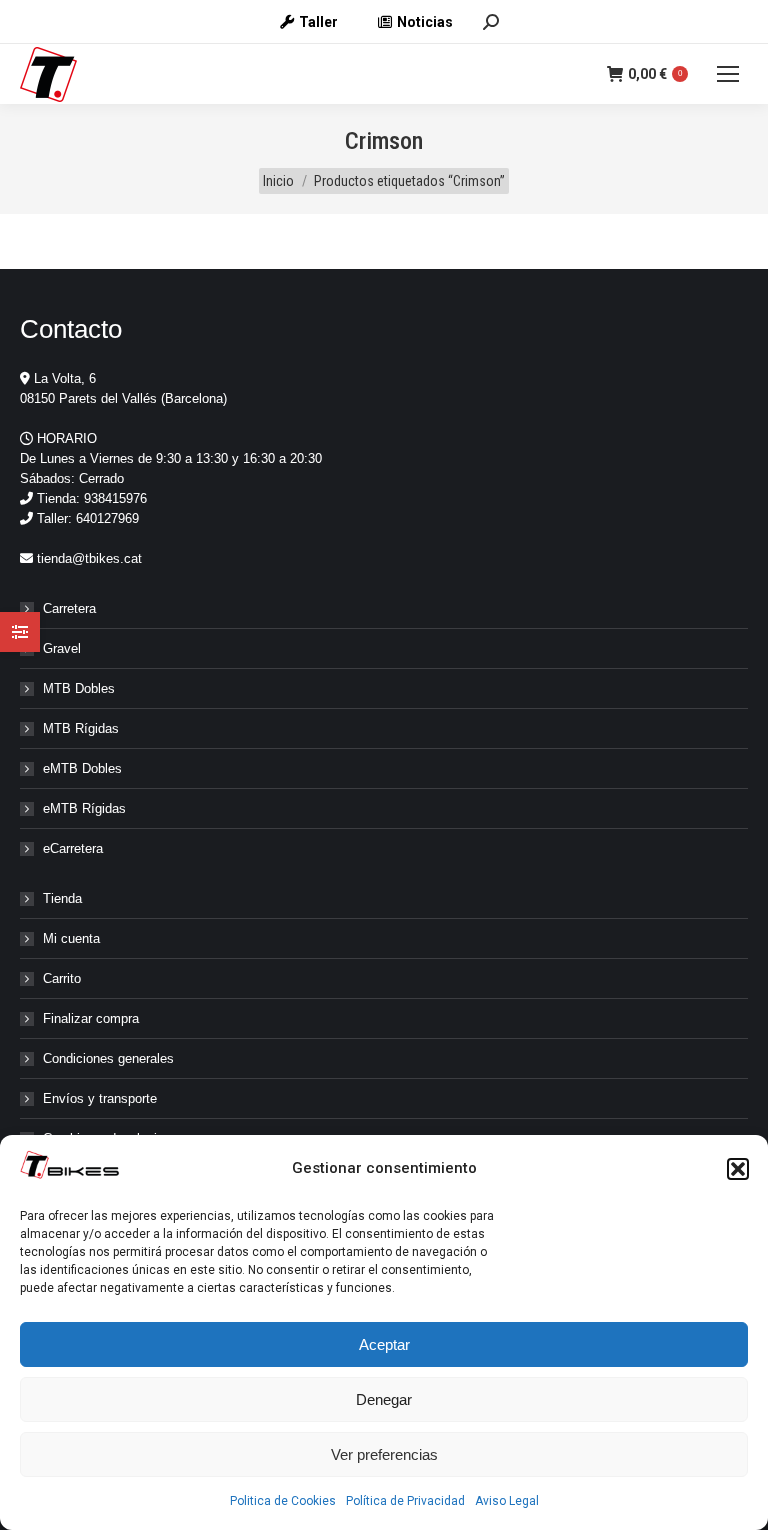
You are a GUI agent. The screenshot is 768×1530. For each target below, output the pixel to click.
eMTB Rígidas (84, 808)
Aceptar (384, 1344)
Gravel (62, 648)
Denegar (384, 1399)
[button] (738, 1169)
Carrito (62, 978)
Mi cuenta (71, 938)
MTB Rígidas (81, 728)
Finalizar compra (91, 1018)
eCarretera (73, 848)
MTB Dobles (79, 688)
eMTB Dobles (82, 768)
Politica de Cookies (283, 1501)
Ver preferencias (384, 1454)
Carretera (69, 608)
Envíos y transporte (100, 1098)
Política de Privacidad (405, 1501)
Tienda (62, 898)
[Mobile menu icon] (728, 74)
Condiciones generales (108, 1058)
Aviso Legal (507, 1501)
